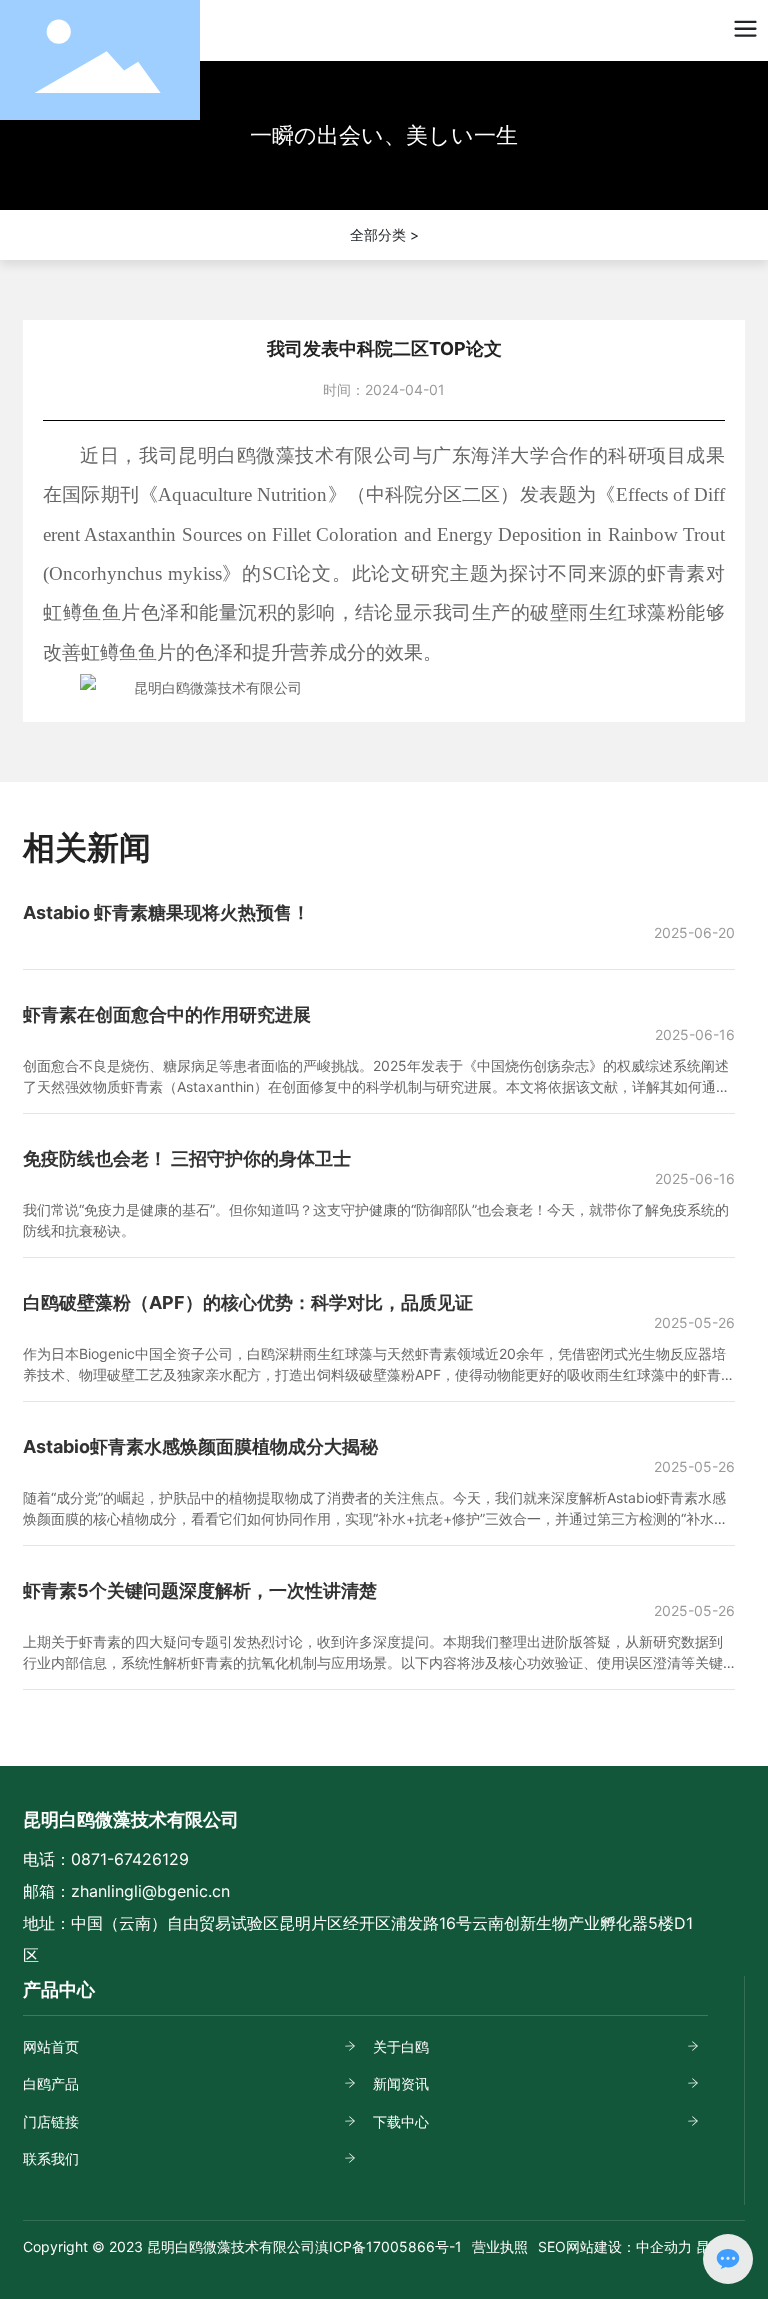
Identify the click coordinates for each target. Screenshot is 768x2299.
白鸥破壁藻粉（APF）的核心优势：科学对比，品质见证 (248, 1302)
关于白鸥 (401, 2046)
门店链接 (51, 2121)
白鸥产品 (51, 2083)
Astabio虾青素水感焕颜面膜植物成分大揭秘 (200, 1446)
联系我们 (51, 2158)
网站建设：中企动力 (629, 2246)
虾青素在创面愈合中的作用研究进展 (167, 1014)
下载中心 (401, 2121)
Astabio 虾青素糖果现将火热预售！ (166, 912)
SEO (552, 2246)
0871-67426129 (130, 1859)
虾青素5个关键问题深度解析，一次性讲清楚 (200, 1590)
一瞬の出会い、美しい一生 (384, 135)
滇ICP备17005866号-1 (388, 2246)
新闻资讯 (401, 2083)
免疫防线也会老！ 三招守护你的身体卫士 (187, 1158)
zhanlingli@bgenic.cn (150, 1891)
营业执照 (500, 2246)
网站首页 (51, 2046)
